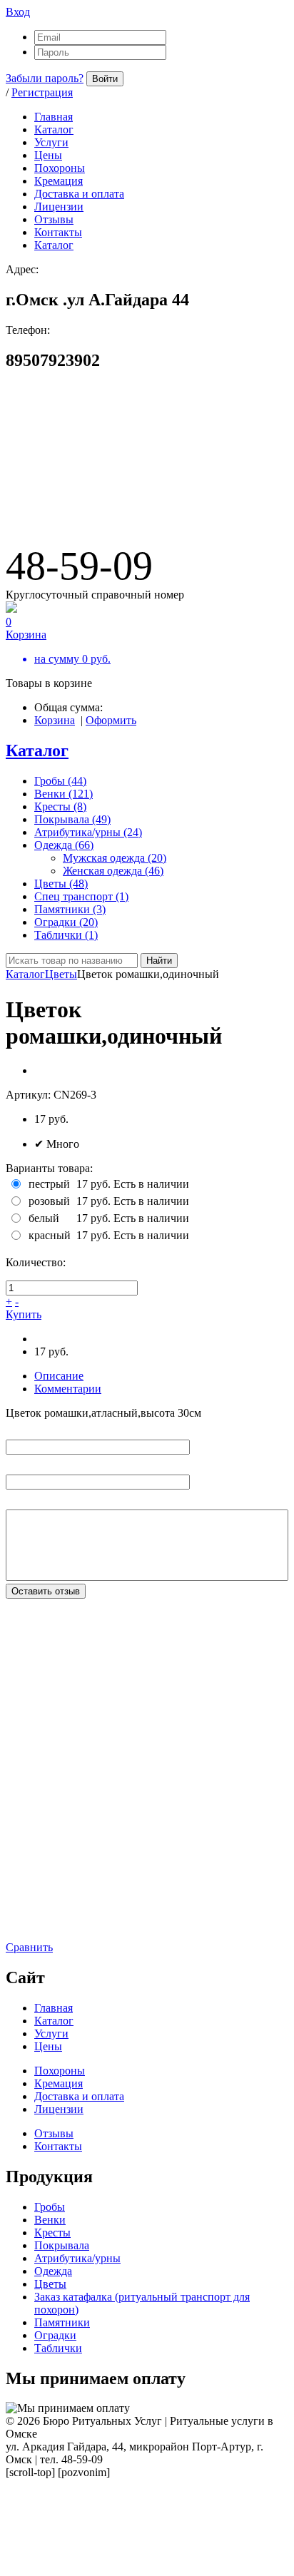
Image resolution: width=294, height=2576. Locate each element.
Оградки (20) (66, 922)
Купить (24, 1314)
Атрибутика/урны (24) (88, 832)
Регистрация (42, 92)
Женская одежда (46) (113, 871)
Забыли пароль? (45, 78)
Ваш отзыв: (34, 1499)
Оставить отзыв (46, 1591)
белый (44, 1218)
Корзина (55, 720)
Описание (59, 1376)
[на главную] (113, 502)
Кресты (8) (60, 806)
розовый (49, 1201)
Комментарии (68, 1389)
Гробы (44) (60, 781)
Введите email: (41, 1464)
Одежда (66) (64, 845)
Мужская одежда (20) (115, 858)
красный (50, 1235)
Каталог (37, 750)
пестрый (49, 1184)
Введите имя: (38, 1429)
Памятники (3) (70, 909)
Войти (105, 79)
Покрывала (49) (72, 819)
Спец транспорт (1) (81, 896)
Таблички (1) (66, 935)
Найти (159, 961)
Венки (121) (64, 794)
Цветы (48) (61, 884)
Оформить (111, 720)
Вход (18, 12)
